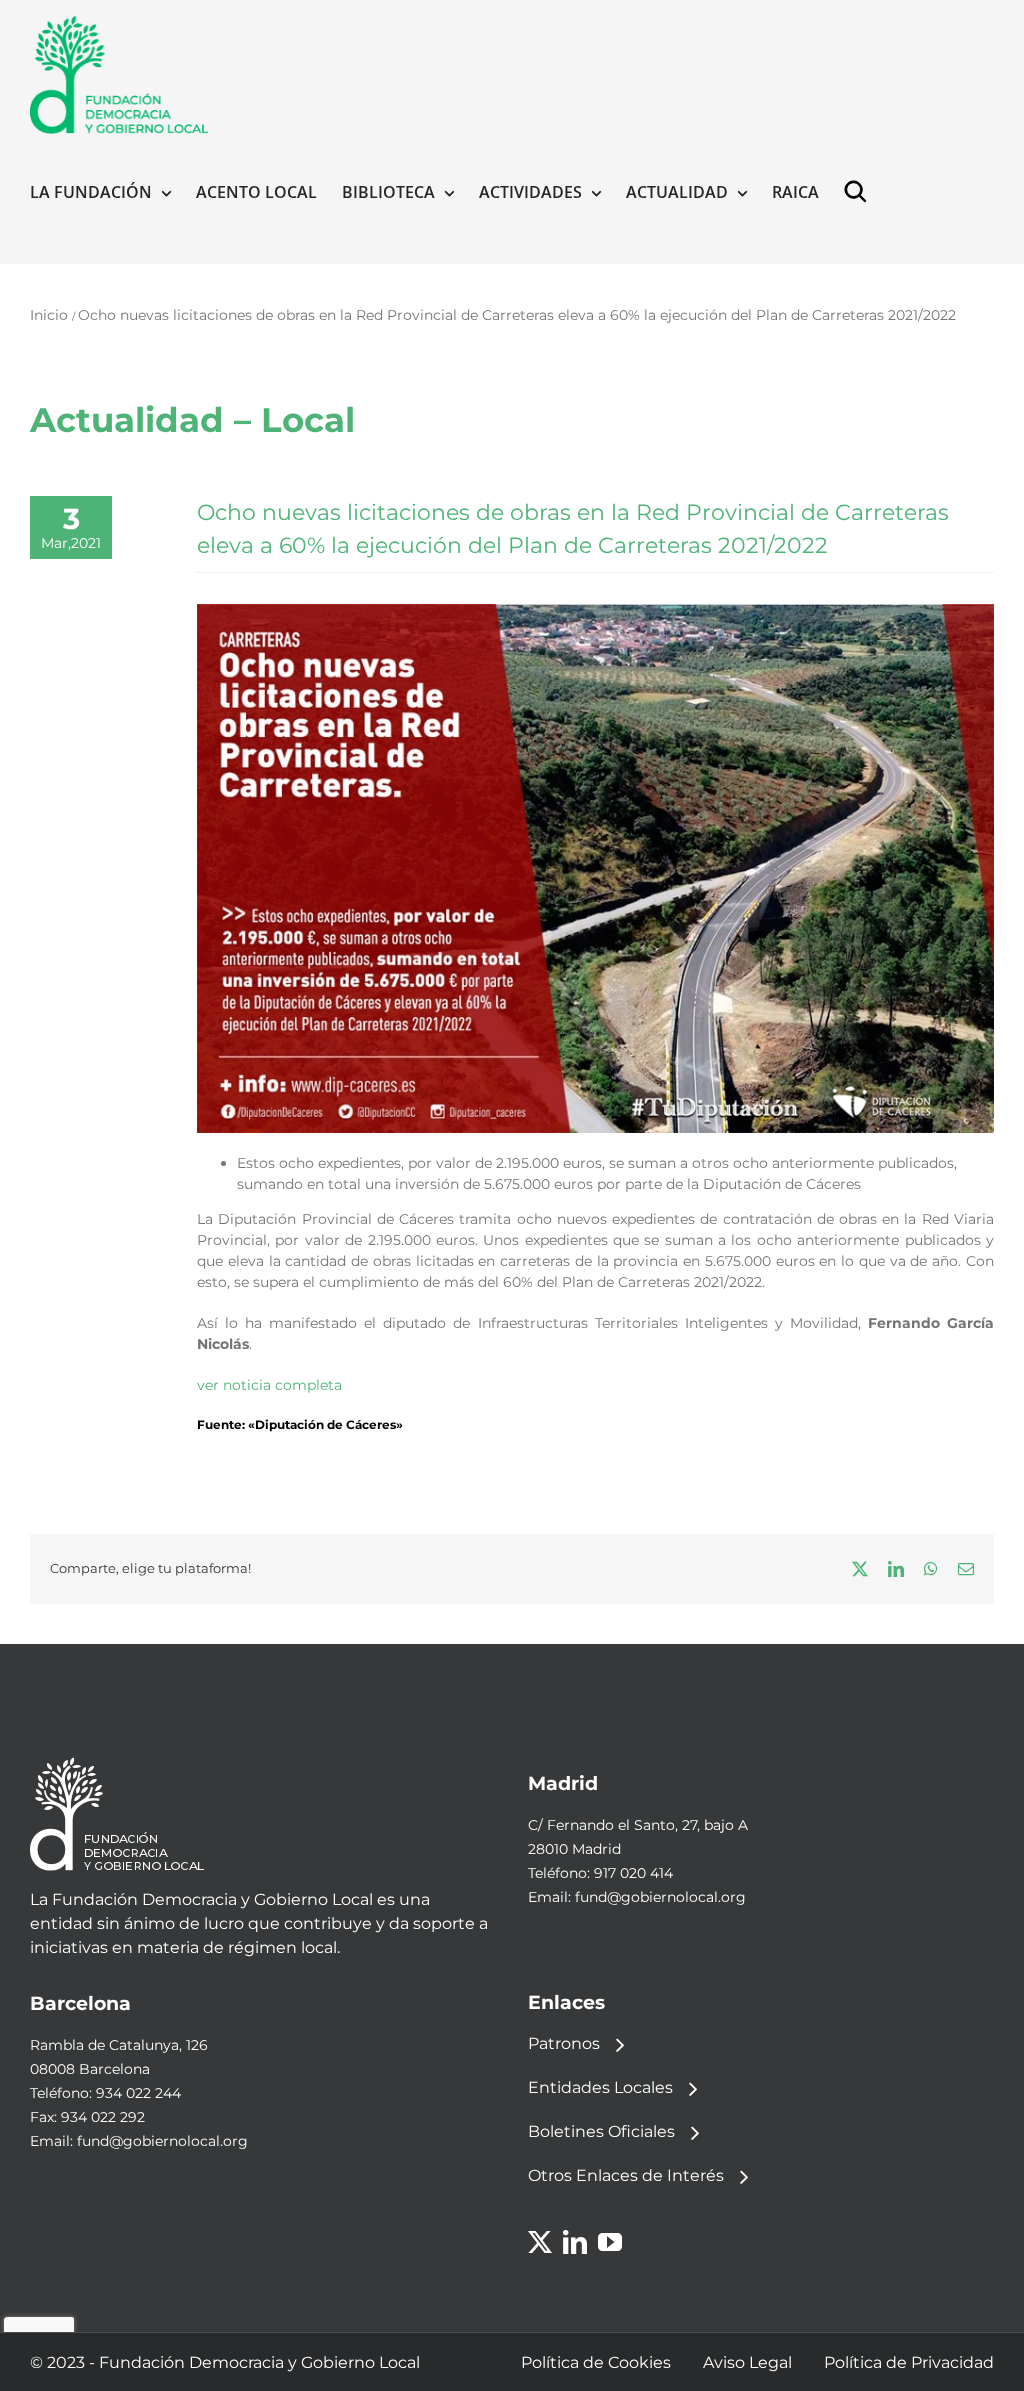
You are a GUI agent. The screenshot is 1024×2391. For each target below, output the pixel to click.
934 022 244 (138, 2093)
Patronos (564, 2043)
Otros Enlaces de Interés (626, 2175)
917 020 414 (633, 1873)
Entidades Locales (600, 2087)
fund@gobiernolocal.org (660, 1897)
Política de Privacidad (909, 2362)
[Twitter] (540, 2242)
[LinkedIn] (575, 2242)
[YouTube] (610, 2242)
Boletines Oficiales (601, 2131)
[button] (860, 192)
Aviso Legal (747, 2362)
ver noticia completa (269, 1385)
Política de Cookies (596, 2362)
